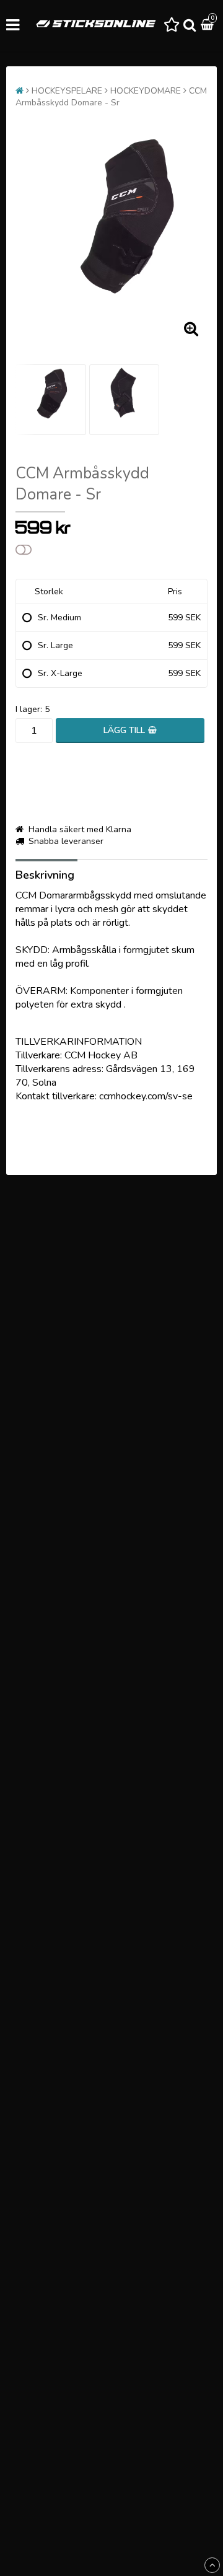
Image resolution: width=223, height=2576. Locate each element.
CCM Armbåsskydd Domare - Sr (111, 97)
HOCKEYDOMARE (146, 91)
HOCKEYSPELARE (67, 91)
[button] (172, 25)
